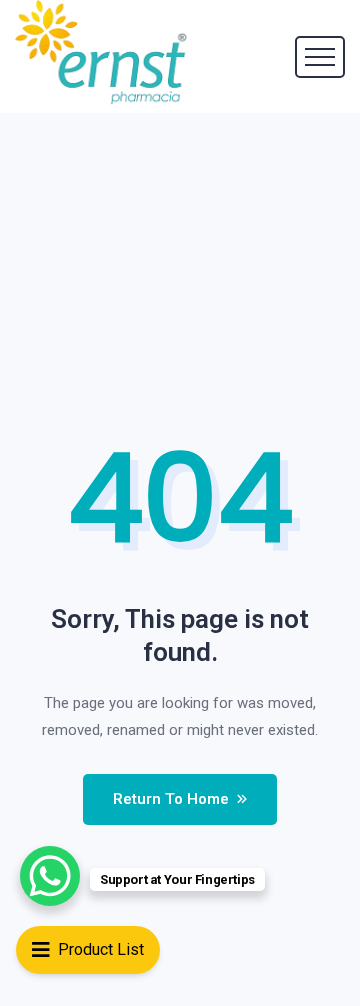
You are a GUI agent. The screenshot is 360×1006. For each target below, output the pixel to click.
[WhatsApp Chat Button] (50, 876)
